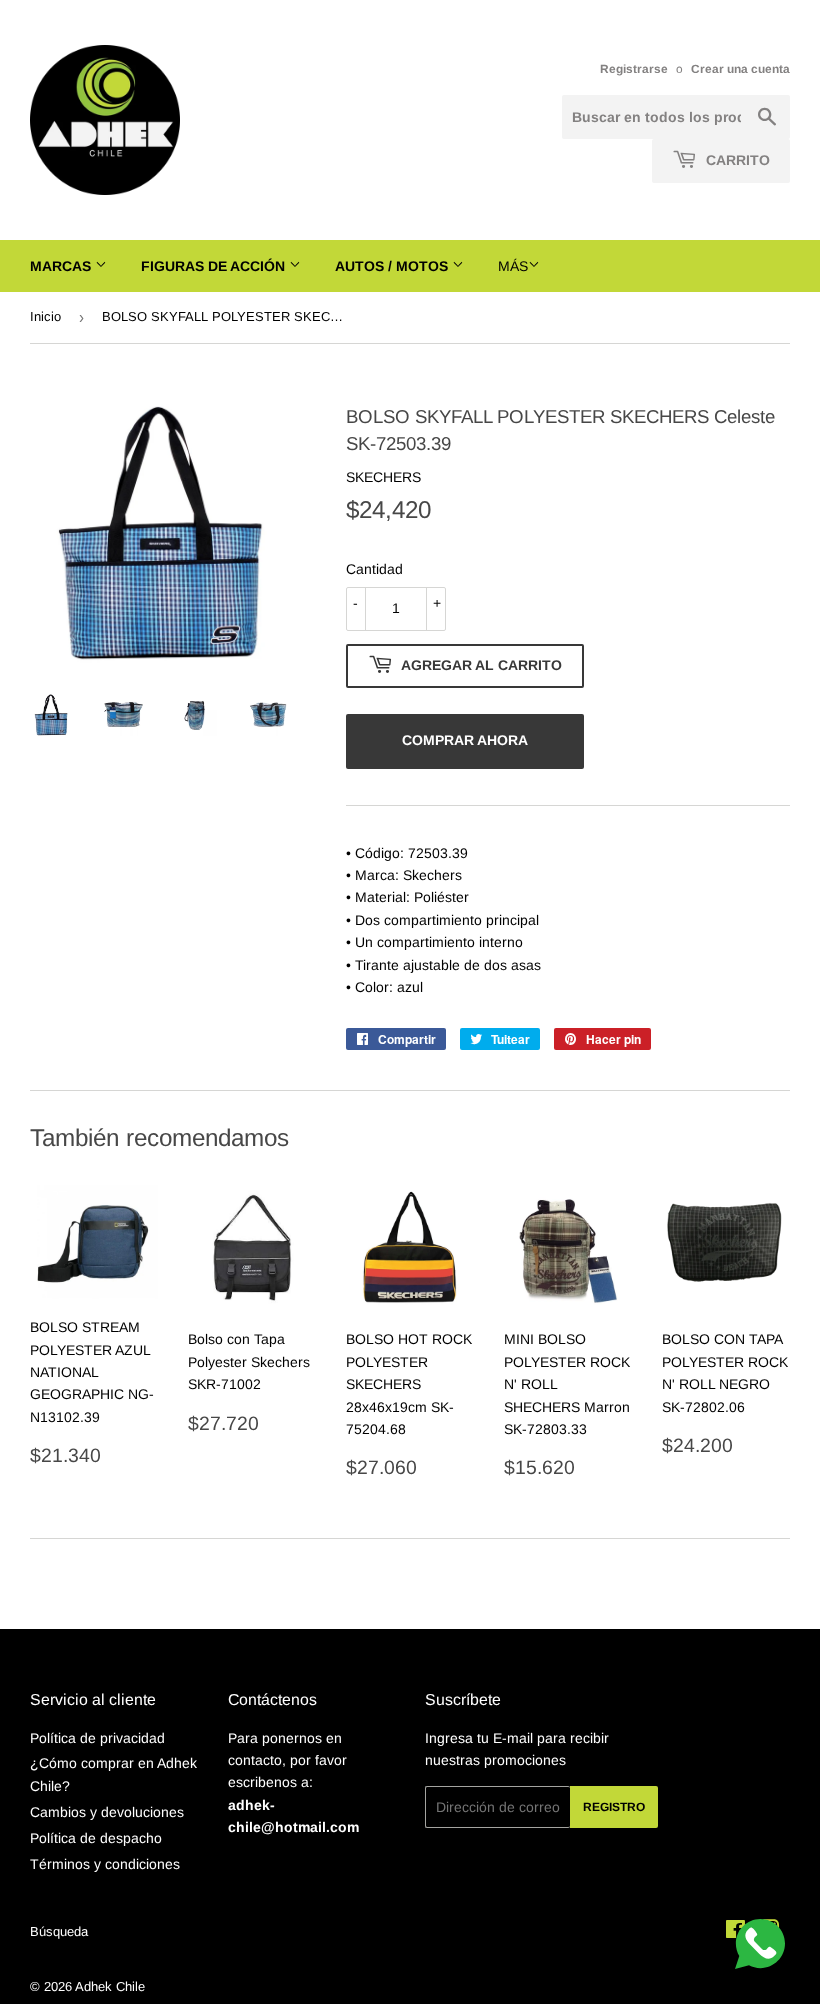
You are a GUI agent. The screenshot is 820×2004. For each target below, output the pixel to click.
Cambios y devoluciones (107, 1812)
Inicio (45, 316)
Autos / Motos (393, 266)
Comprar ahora (465, 740)
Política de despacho (96, 1838)
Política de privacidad (97, 1738)
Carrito (736, 160)
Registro (614, 1807)
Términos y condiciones (105, 1864)
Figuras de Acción (215, 266)
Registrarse (634, 69)
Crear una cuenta (740, 69)
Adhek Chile (110, 1986)
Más (513, 266)
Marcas (62, 266)
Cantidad (374, 569)
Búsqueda (59, 1931)
